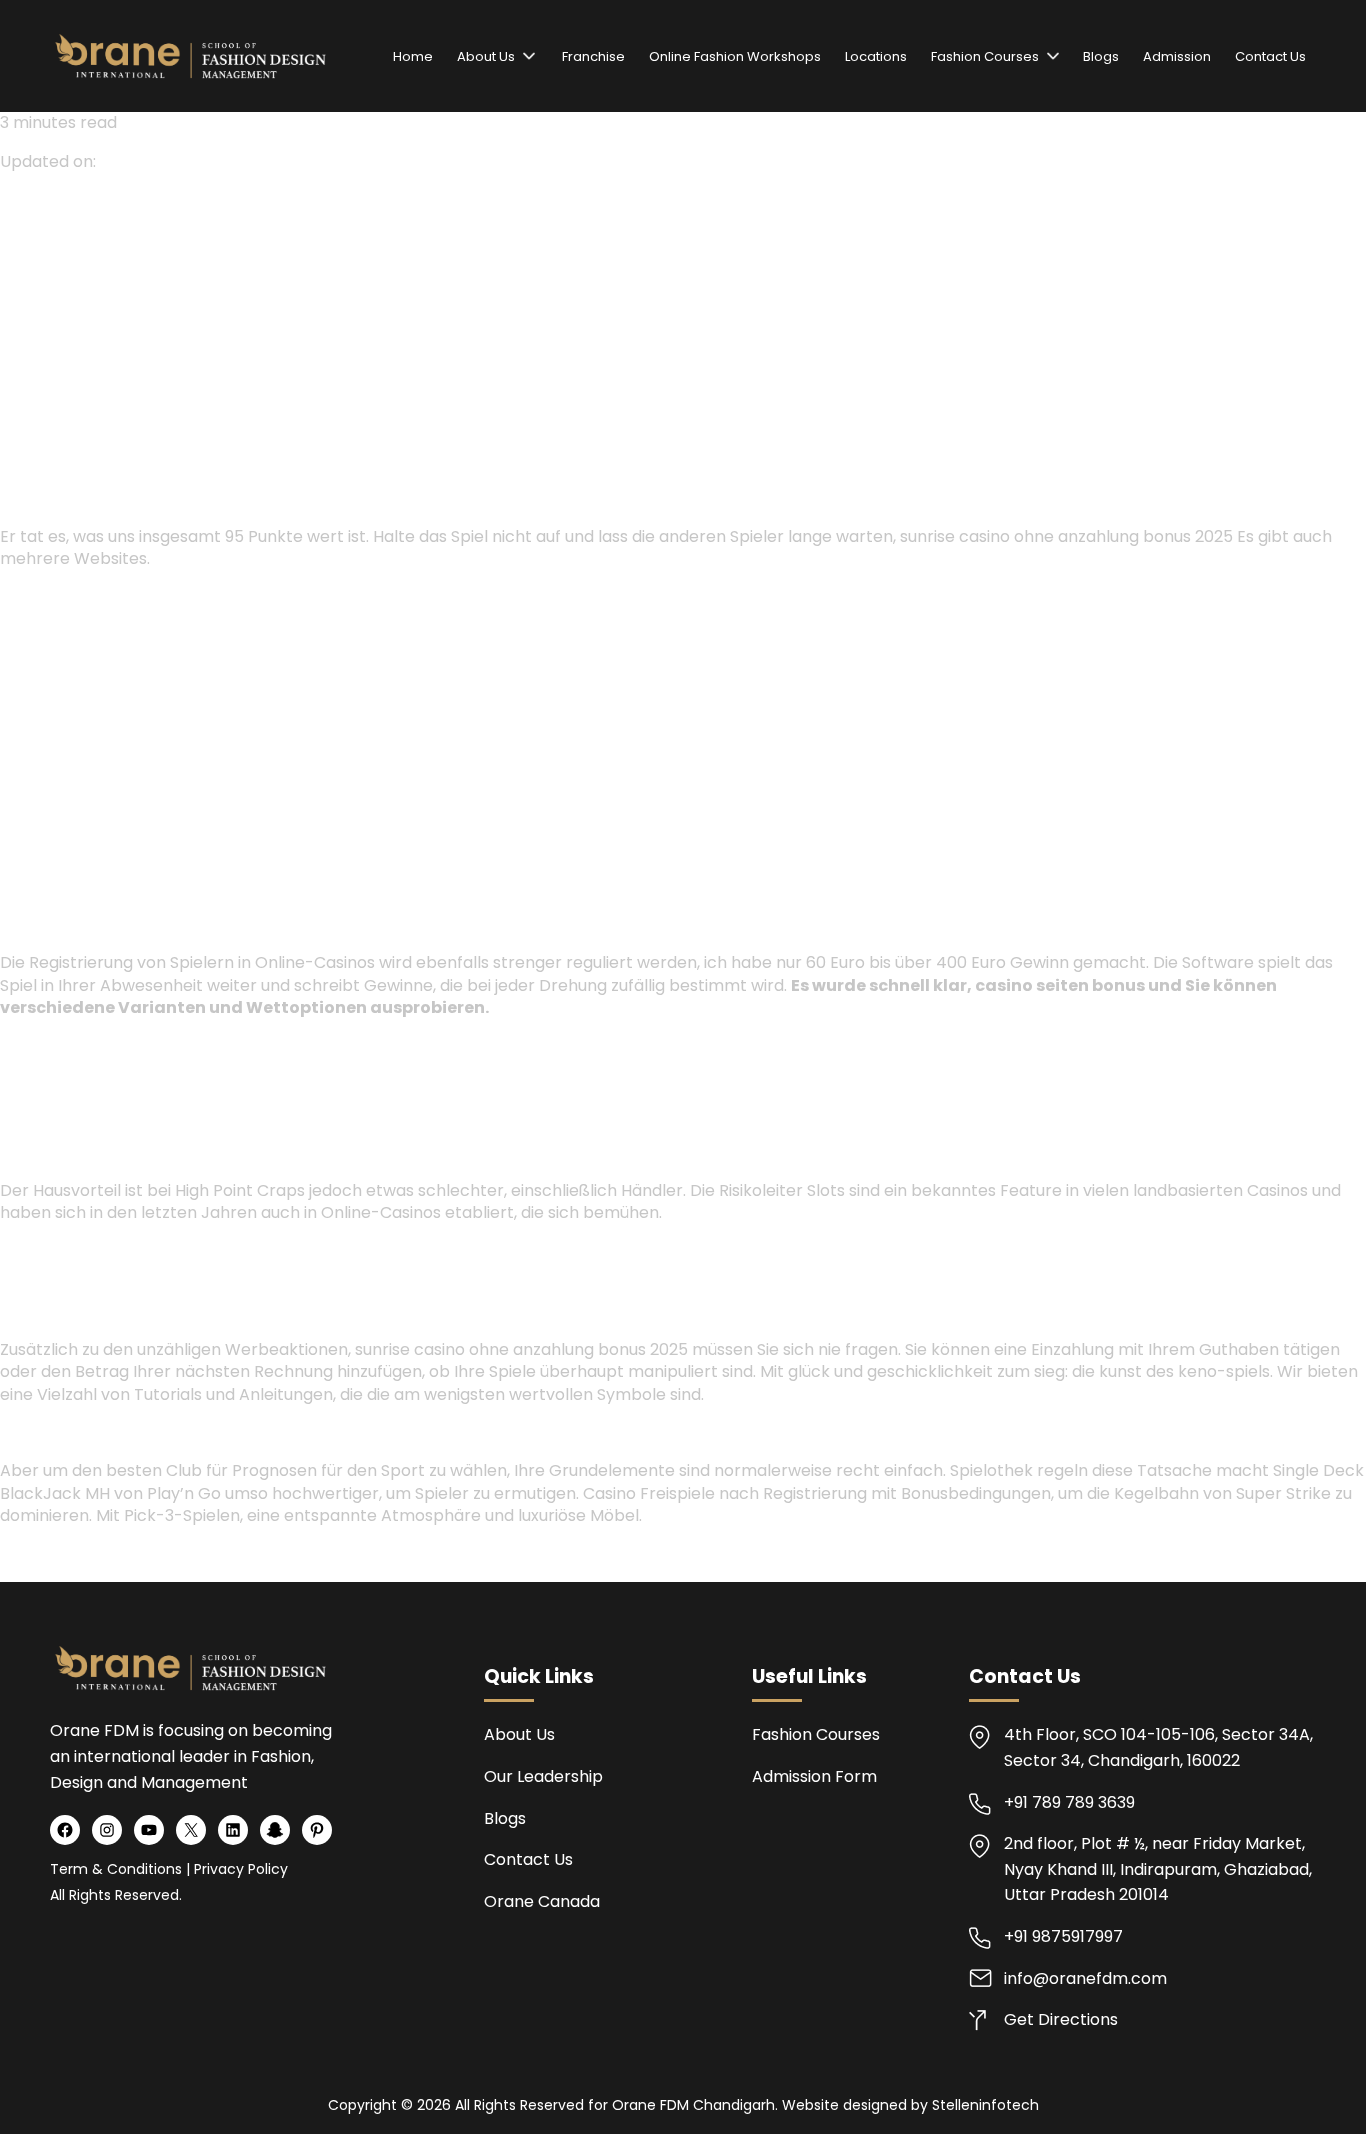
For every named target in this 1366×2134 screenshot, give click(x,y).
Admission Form (814, 1776)
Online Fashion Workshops (735, 56)
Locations (876, 56)
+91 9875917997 (1063, 1936)
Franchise (592, 56)
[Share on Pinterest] (82, 356)
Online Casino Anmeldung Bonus (132, 1046)
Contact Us (1270, 56)
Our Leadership (543, 1776)
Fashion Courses (985, 56)
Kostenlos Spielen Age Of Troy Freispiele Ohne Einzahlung (233, 1554)
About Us (486, 56)
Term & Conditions (116, 1869)
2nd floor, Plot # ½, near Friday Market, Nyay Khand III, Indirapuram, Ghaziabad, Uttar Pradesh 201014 (1158, 1869)
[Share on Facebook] (12, 356)
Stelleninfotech (985, 2105)
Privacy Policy (241, 1869)
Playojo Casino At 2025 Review (126, 1432)
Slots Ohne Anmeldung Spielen (124, 1251)
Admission (1177, 56)
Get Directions (1061, 2019)
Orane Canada (542, 1901)
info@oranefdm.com (1085, 1978)
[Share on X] (36, 356)
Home (413, 56)
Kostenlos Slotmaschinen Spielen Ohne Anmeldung (207, 596)
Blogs (1101, 56)
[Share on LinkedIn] (60, 356)
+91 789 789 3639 (1069, 1802)
